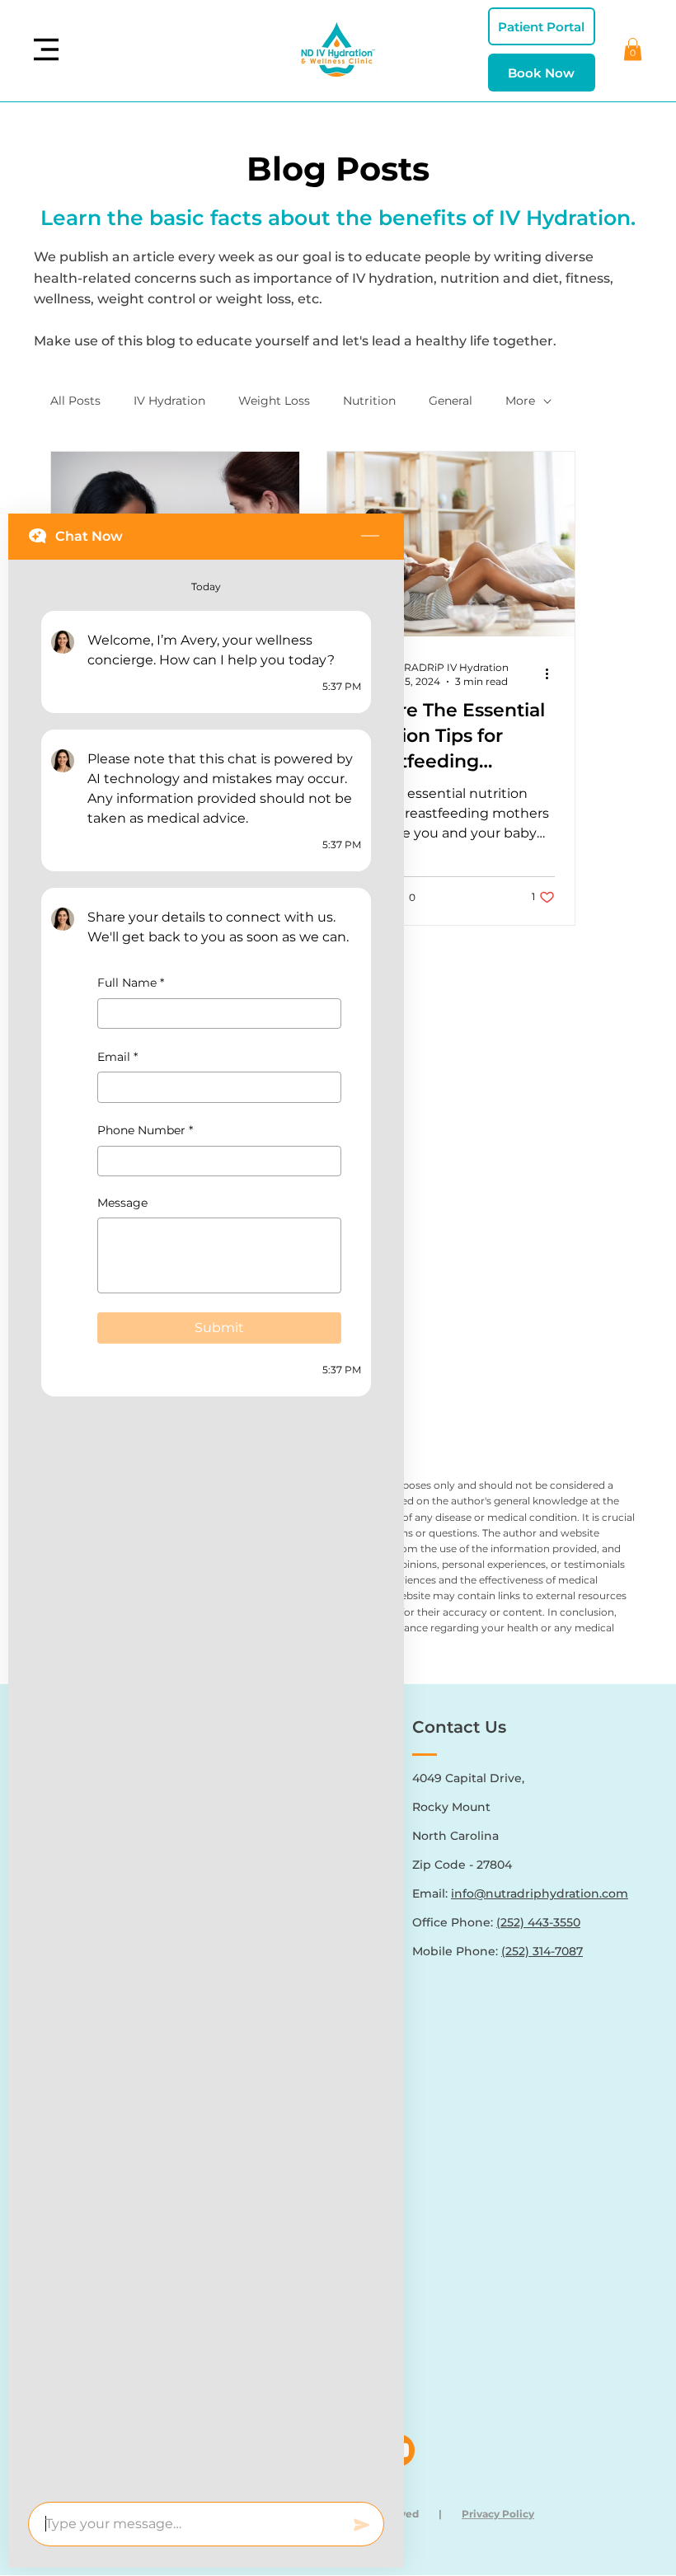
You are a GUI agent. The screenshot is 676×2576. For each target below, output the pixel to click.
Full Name (131, 983)
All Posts (75, 401)
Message (122, 1203)
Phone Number (145, 1130)
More (520, 401)
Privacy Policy (498, 2514)
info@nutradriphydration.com (540, 1893)
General (451, 401)
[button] (633, 49)
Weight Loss (274, 401)
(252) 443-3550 (538, 1922)
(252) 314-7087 (542, 1951)
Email (117, 1057)
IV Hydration (169, 401)
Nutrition (369, 401)
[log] (206, 1526)
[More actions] (552, 673)
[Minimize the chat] (370, 537)
